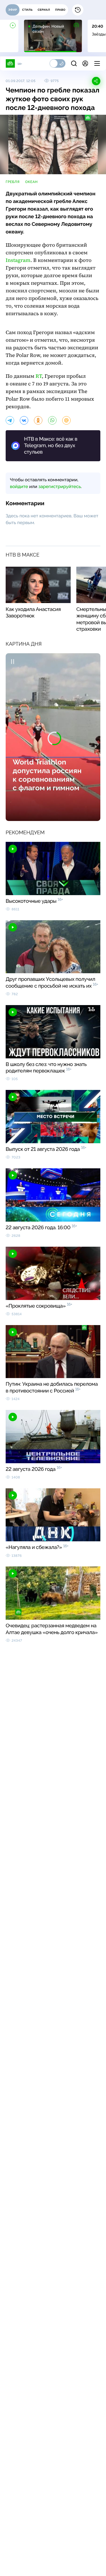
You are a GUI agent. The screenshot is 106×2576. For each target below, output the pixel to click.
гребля (13, 182)
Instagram (18, 260)
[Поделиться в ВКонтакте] (24, 420)
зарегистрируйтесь (60, 486)
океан (31, 182)
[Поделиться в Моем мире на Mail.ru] (66, 420)
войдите (19, 486)
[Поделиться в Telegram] (10, 420)
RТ (39, 376)
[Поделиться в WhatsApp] (52, 420)
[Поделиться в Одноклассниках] (38, 420)
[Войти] (85, 63)
